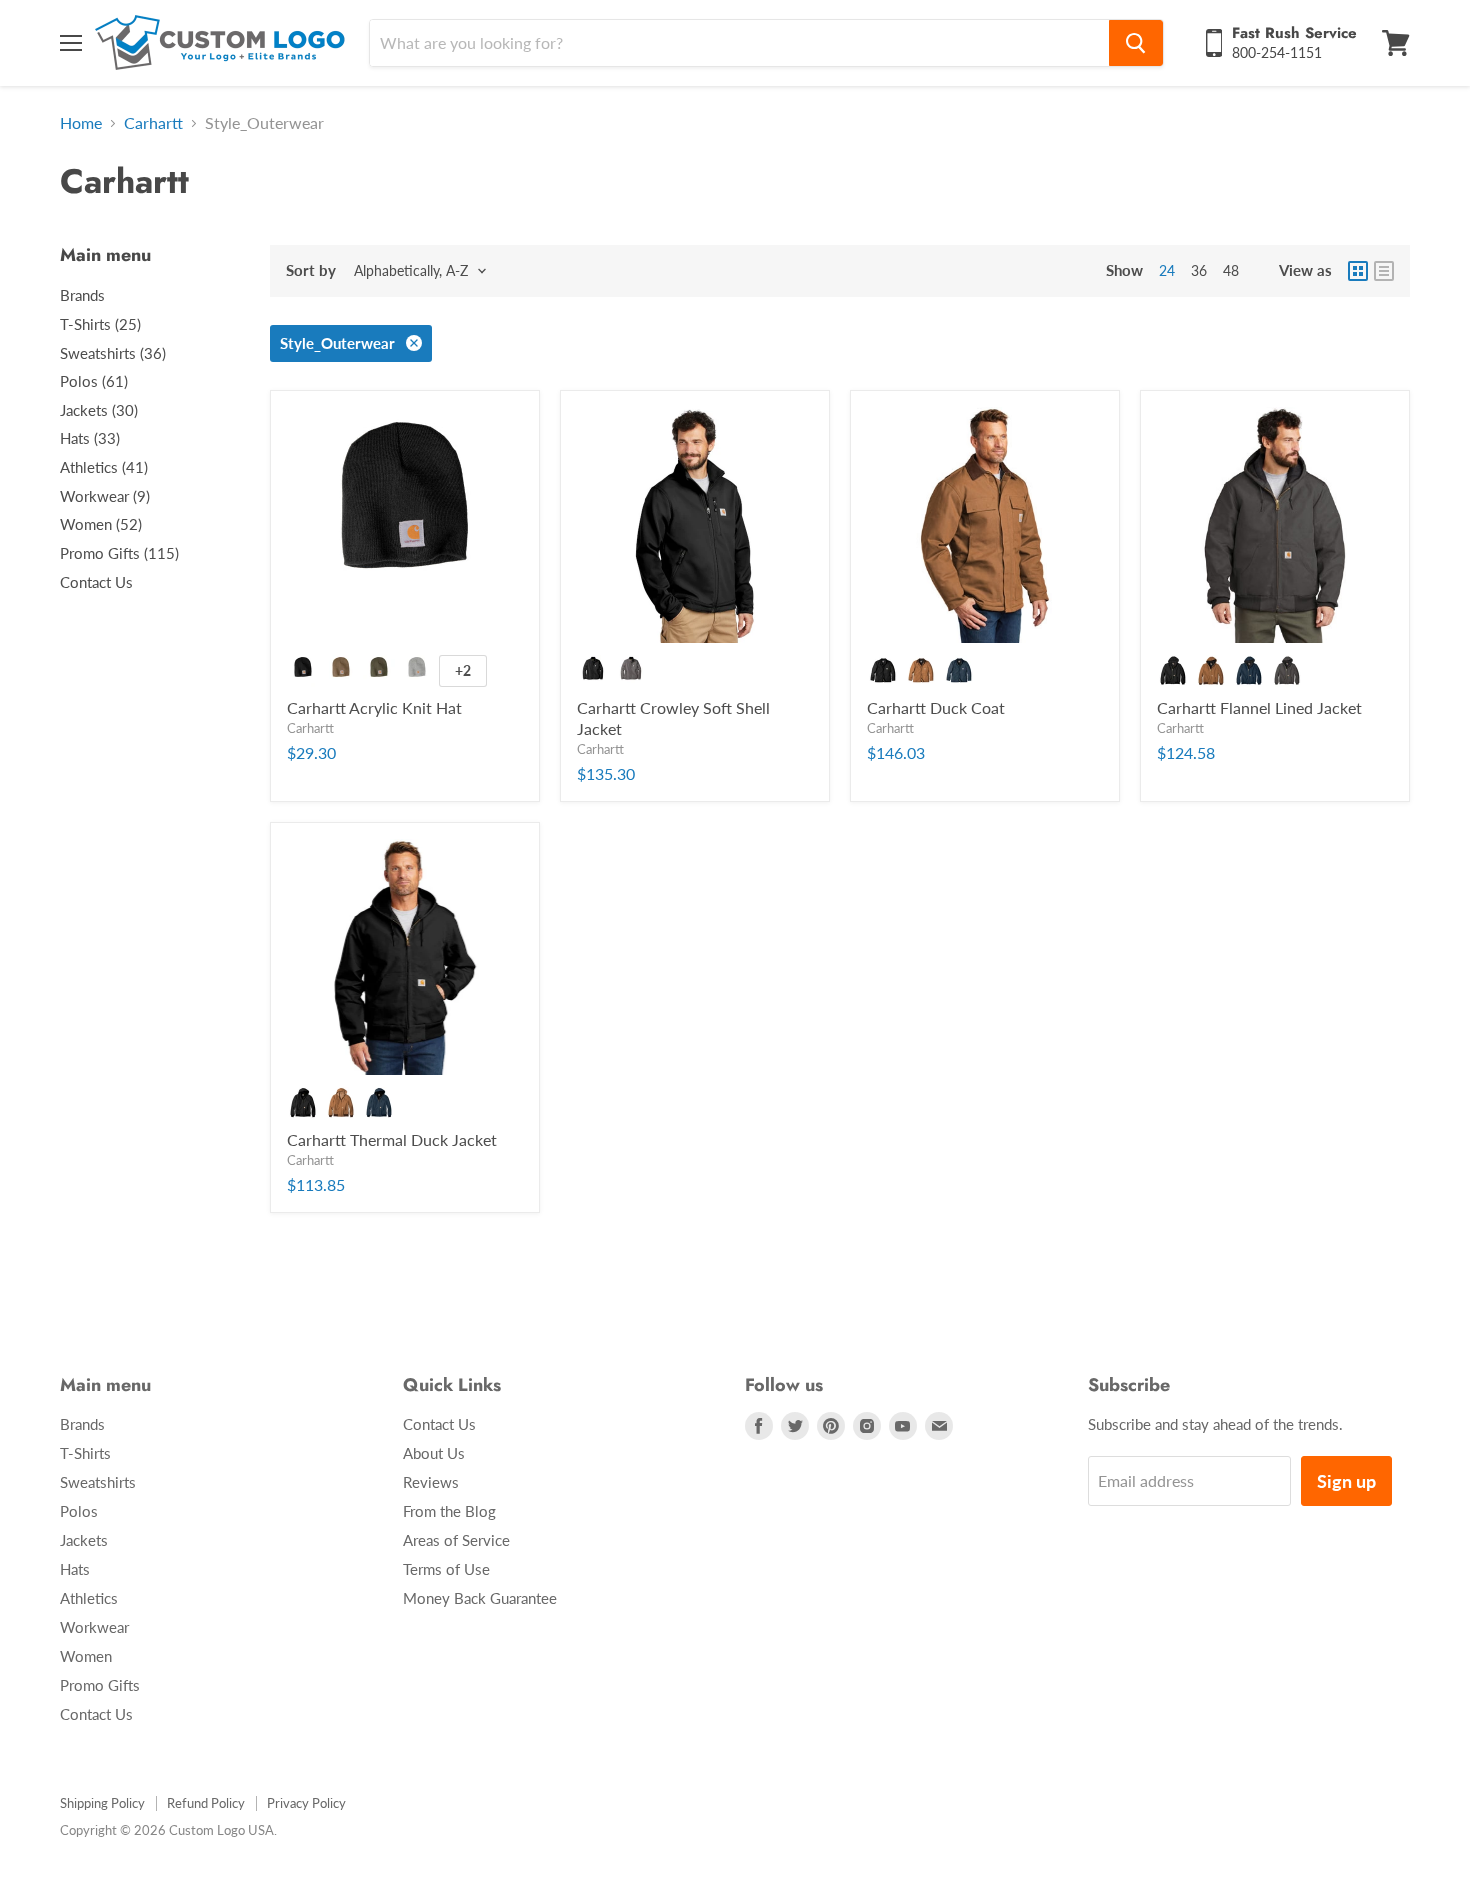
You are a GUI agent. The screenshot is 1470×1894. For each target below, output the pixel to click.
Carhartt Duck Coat (936, 707)
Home (81, 123)
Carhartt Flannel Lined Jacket (1259, 707)
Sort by (311, 270)
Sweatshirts (98, 1482)
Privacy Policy (306, 1803)
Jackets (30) (99, 410)
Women (86, 1656)
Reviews (431, 1482)
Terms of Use (446, 1569)
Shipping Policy (102, 1803)
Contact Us (96, 582)
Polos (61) (94, 381)
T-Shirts (85, 1453)
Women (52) (101, 524)
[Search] (1136, 43)
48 (1231, 270)
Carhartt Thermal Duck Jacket (392, 1139)
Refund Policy (206, 1803)
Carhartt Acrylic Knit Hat (374, 707)
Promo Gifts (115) (119, 553)
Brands (82, 295)
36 (1199, 270)
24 (1167, 270)
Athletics (89, 1598)
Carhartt (153, 123)
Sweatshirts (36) (113, 353)
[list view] (1384, 271)
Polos (79, 1511)
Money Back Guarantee (480, 1598)
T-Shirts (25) (100, 324)
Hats (75, 1569)
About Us (434, 1453)
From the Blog (449, 1511)
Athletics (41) (104, 467)
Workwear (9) (105, 496)
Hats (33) (90, 438)
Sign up (1346, 1481)
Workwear (94, 1627)
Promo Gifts (100, 1685)
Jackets (84, 1540)
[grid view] (1358, 271)
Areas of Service (456, 1540)
